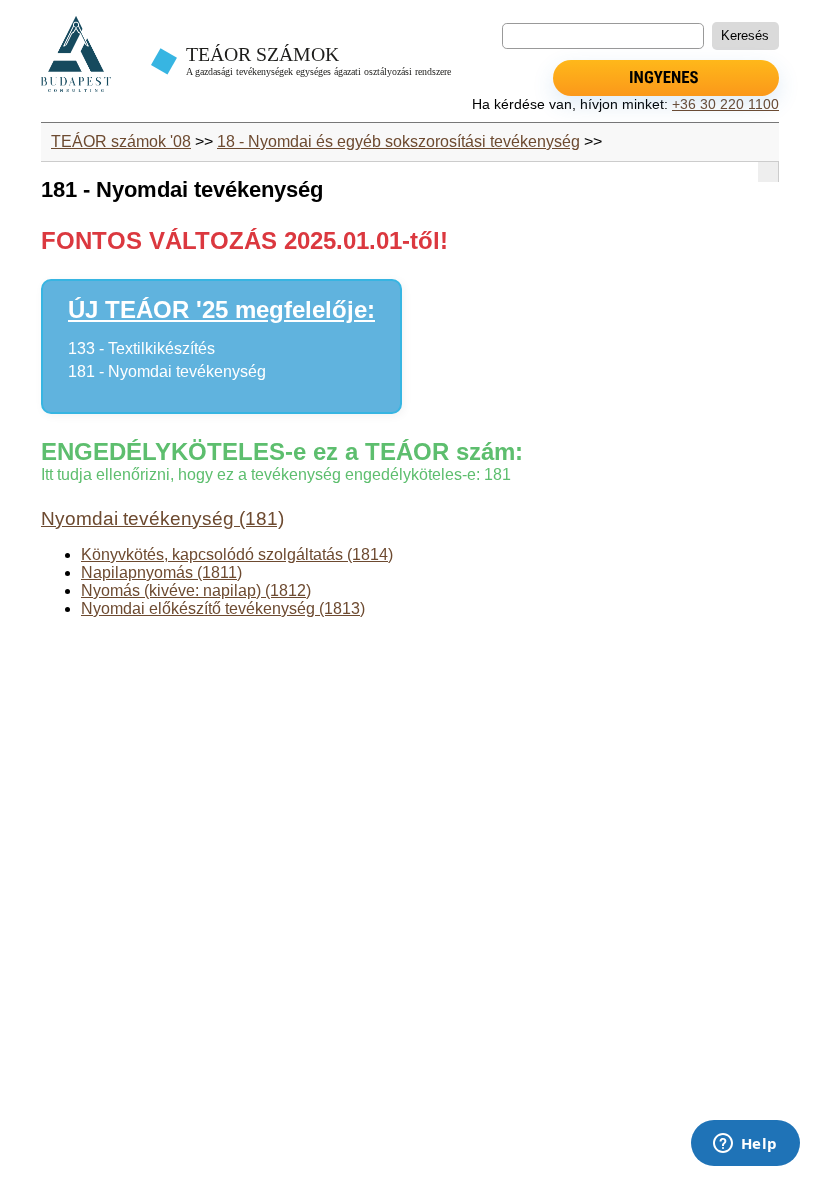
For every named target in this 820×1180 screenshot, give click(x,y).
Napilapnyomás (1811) (161, 572)
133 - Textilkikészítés (141, 348)
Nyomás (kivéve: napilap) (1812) (196, 590)
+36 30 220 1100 (725, 104)
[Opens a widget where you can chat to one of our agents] (745, 1145)
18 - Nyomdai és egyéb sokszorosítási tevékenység (398, 141)
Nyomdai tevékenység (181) (162, 518)
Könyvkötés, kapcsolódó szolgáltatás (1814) (237, 554)
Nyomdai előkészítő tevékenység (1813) (223, 608)
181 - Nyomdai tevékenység (167, 371)
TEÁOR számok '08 (121, 141)
